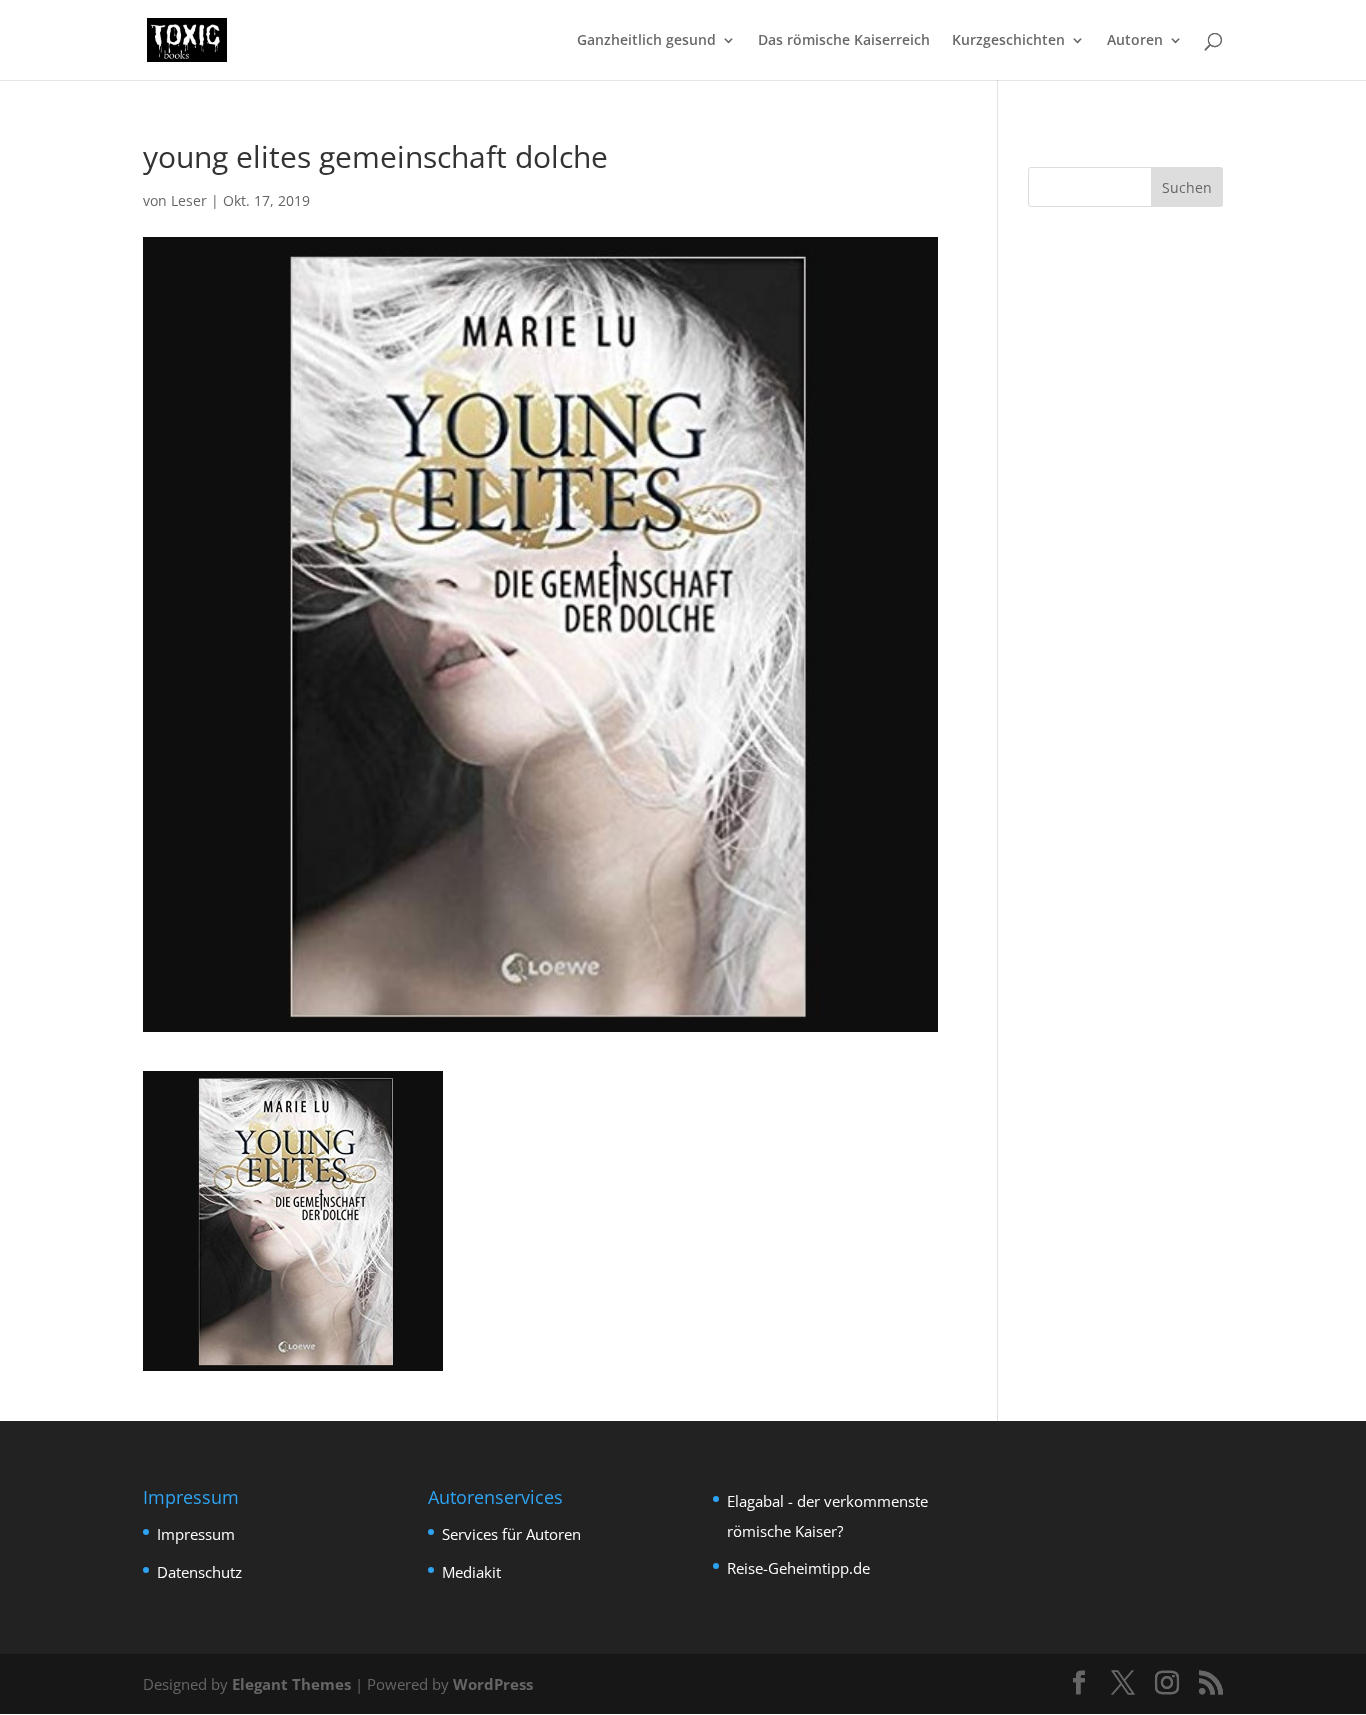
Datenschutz (199, 1572)
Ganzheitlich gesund (646, 41)
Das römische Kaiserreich (844, 41)
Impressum (196, 1534)
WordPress (493, 1684)
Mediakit (471, 1572)
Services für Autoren (511, 1534)
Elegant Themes (291, 1684)
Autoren (1135, 41)
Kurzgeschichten (1008, 41)
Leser (189, 200)
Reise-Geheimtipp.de (798, 1568)
